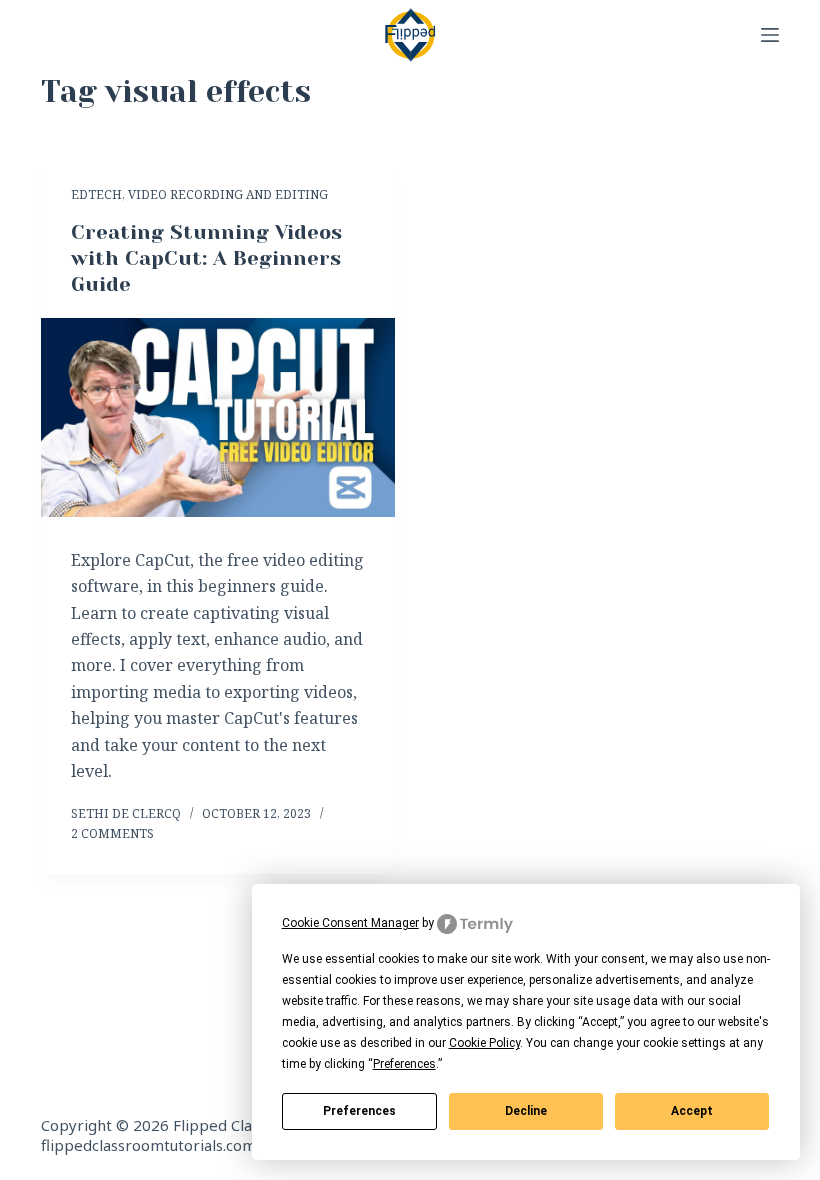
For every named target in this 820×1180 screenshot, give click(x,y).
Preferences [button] (404, 1064)
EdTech (96, 194)
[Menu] (770, 35)
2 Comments (112, 833)
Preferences (359, 1111)
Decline (526, 1111)
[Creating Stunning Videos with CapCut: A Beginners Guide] (218, 417)
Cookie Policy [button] (484, 1043)
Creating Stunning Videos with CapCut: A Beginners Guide (206, 258)
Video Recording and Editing (228, 194)
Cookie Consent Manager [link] (350, 923)
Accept (692, 1111)
